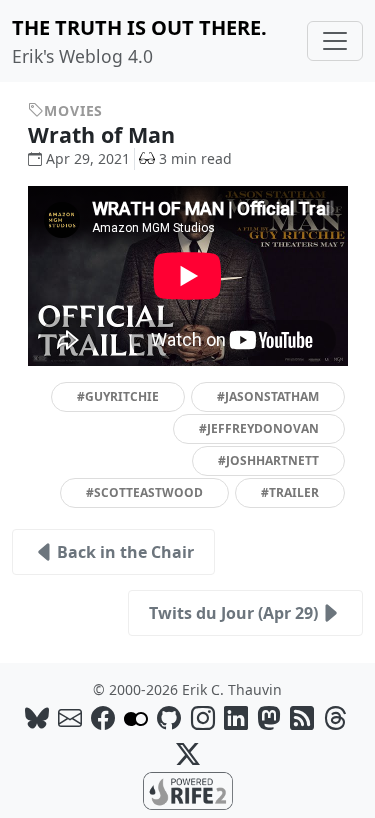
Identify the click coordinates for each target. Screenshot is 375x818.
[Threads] (335, 717)
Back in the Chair (125, 552)
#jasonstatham (268, 396)
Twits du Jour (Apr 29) (233, 613)
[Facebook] (103, 717)
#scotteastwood (144, 492)
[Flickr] (136, 717)
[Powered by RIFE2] (188, 789)
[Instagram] (203, 717)
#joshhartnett (268, 460)
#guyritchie (118, 396)
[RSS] (302, 717)
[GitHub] (169, 717)
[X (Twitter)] (188, 753)
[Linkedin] (236, 717)
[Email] (70, 717)
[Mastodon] (269, 717)
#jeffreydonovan (259, 428)
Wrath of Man (104, 134)
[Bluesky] (37, 717)
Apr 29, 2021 (88, 158)
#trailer (290, 492)
